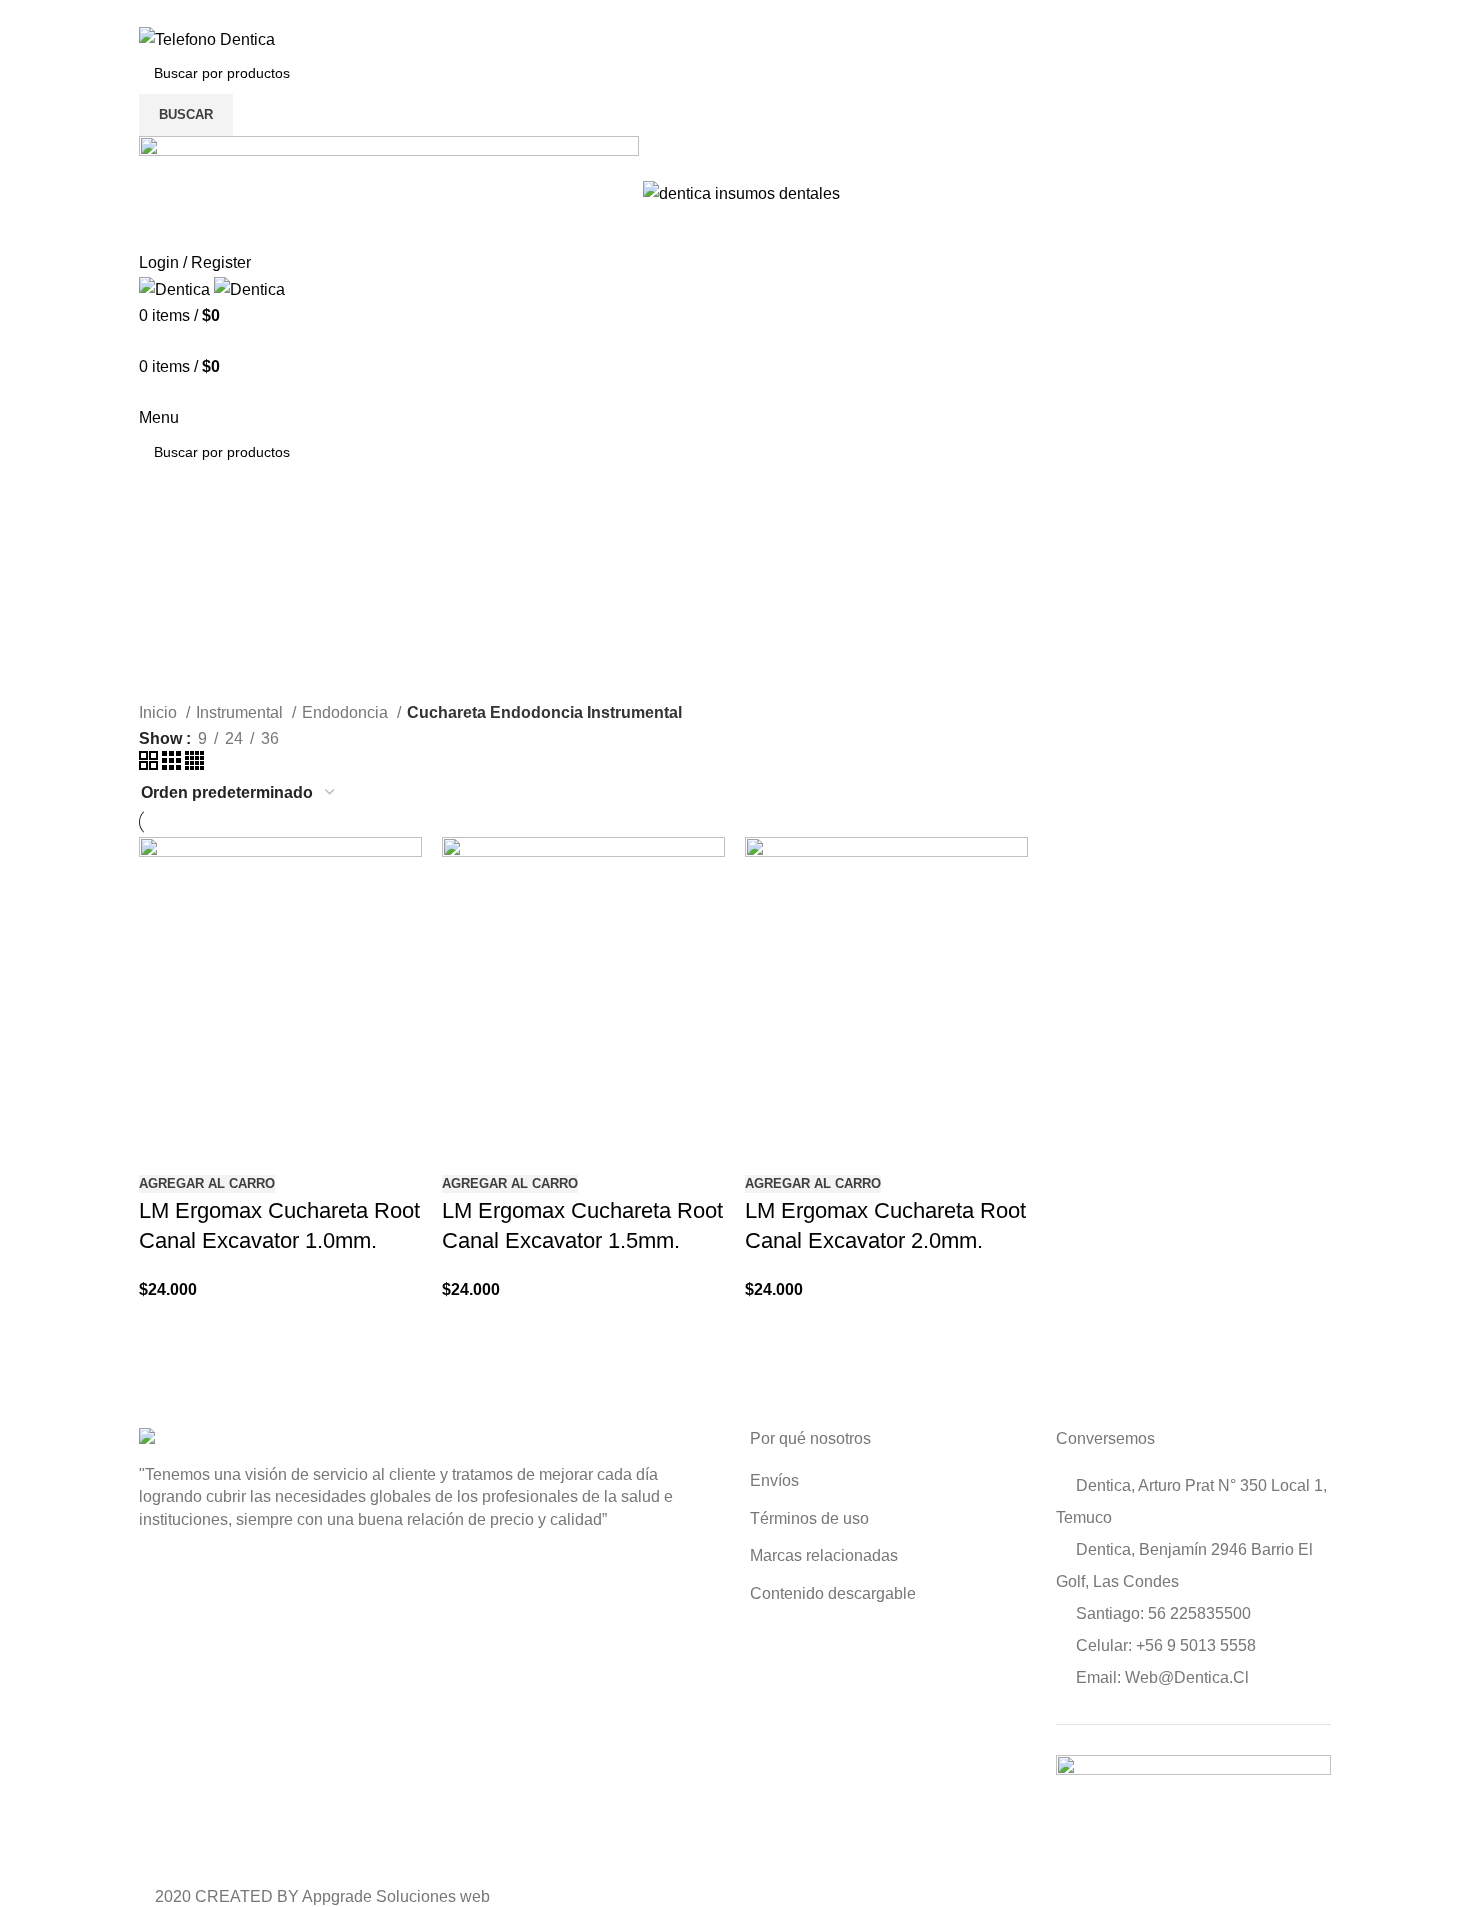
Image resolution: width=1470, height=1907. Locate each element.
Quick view (218, 1145)
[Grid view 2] (150, 764)
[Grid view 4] (194, 764)
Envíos (774, 1480)
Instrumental (241, 712)
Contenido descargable (833, 1593)
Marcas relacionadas (824, 1555)
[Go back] (164, 540)
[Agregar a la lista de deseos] (272, 1145)
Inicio (160, 712)
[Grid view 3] (173, 764)
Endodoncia (347, 712)
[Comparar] (164, 1145)
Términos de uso (809, 1518)
